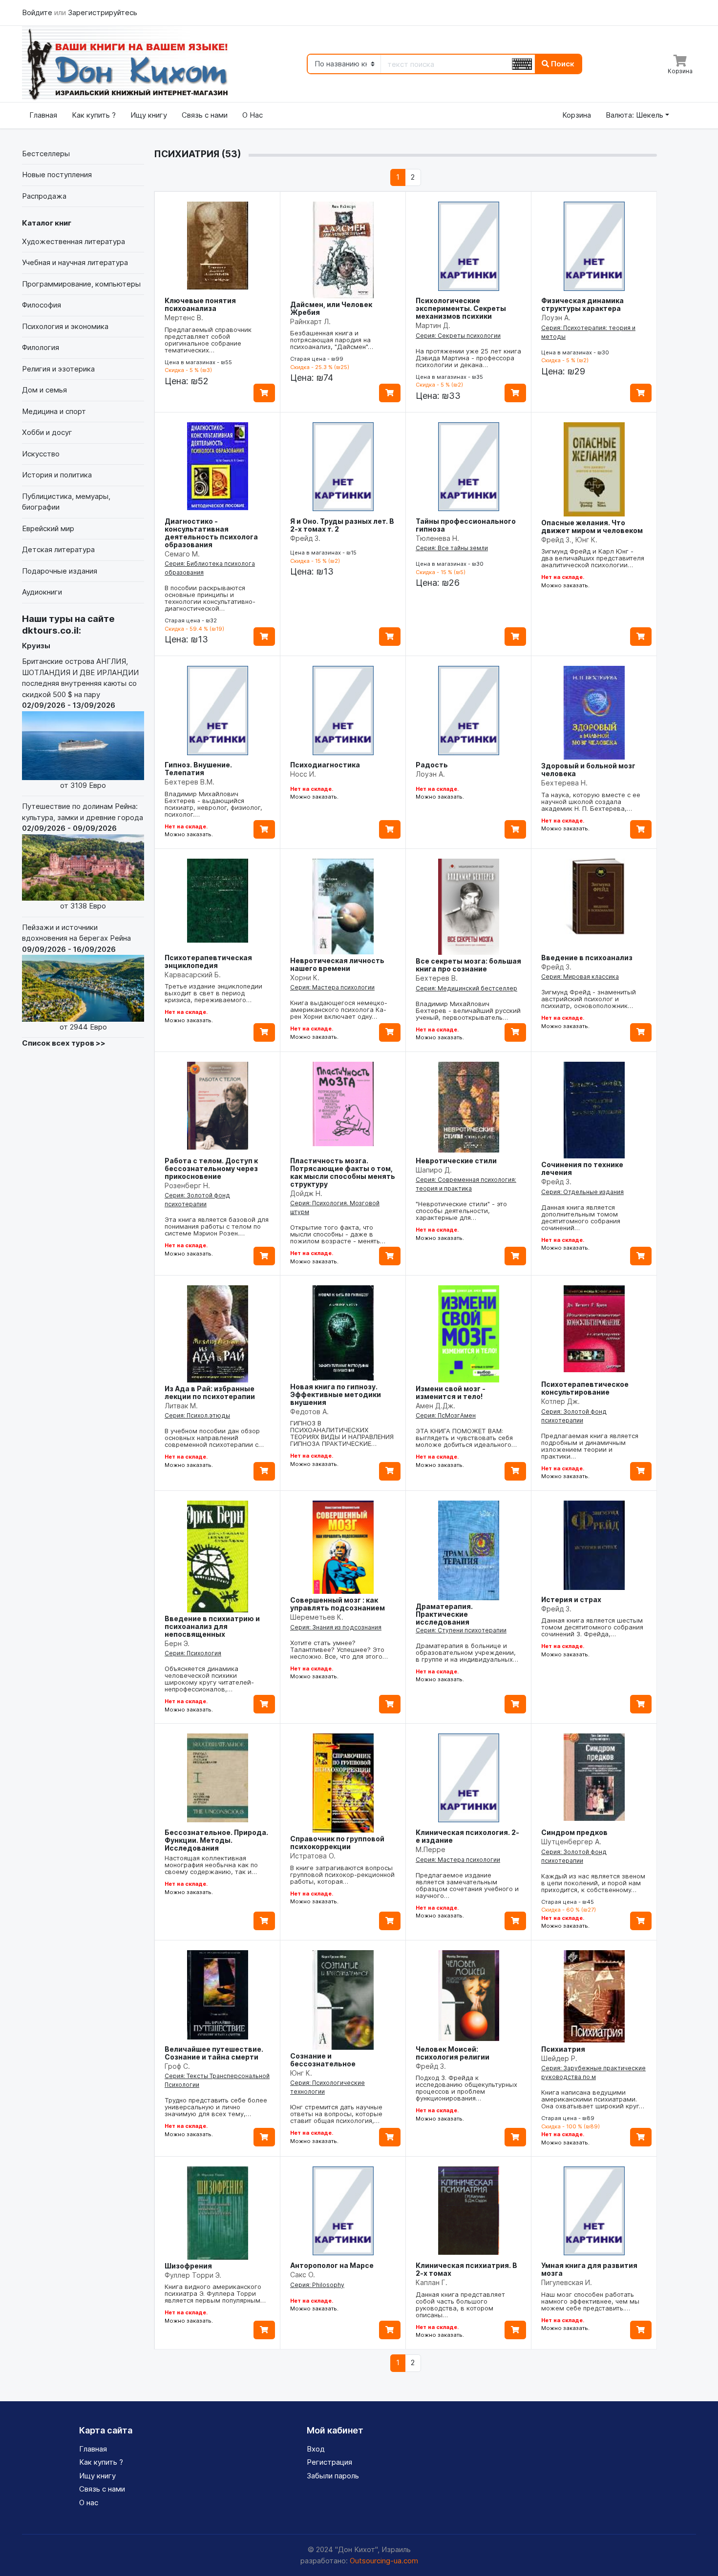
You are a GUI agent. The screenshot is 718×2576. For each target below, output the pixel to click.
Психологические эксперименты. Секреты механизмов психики (461, 308)
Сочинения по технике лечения (582, 1168)
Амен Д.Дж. (435, 1406)
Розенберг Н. (187, 1185)
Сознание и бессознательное (323, 2060)
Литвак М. (181, 1406)
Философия (42, 305)
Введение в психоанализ (587, 958)
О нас (89, 2503)
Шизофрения (188, 2266)
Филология (41, 347)
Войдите (38, 12)
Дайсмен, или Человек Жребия (331, 308)
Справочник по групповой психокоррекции (337, 1843)
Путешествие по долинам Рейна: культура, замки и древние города (83, 856)
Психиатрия (563, 2049)
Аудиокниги (42, 592)
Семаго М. (182, 554)
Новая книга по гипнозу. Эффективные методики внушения (336, 1394)
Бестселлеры (46, 154)
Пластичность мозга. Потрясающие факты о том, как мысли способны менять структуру (343, 1172)
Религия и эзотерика (58, 369)
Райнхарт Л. (310, 321)
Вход (316, 2449)
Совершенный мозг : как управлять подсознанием (338, 1604)
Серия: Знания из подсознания (336, 1627)
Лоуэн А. (556, 318)
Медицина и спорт (54, 411)
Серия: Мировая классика (580, 977)
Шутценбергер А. (571, 1842)
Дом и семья (44, 390)
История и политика (57, 475)
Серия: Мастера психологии (332, 987)
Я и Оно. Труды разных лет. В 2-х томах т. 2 (342, 525)
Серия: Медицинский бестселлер (466, 988)
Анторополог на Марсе (332, 2265)
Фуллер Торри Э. (193, 2275)
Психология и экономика (65, 326)
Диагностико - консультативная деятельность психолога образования (211, 533)
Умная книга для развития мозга (589, 2269)
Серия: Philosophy (317, 2285)
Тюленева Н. (437, 538)
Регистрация (329, 2462)
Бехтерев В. (437, 978)
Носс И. (303, 774)
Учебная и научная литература (75, 262)
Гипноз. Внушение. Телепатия (198, 769)
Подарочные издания (60, 571)
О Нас (253, 115)
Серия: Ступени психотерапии (461, 1630)
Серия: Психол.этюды (197, 1415)
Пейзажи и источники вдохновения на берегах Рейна (76, 977)
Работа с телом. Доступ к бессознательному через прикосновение (211, 1168)
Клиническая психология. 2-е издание (467, 1836)
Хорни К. (305, 978)
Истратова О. (313, 1856)
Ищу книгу (149, 115)
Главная (43, 115)
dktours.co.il (50, 630)
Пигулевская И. (567, 2282)
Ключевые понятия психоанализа (200, 304)
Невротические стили (456, 1161)
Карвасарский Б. (193, 975)
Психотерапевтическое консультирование (585, 1388)
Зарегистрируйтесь (103, 12)
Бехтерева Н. (564, 783)
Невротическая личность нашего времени (337, 964)
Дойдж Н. (306, 1193)
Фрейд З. (305, 538)
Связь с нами (205, 115)
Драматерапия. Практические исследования (444, 1614)
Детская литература (58, 549)
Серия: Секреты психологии (458, 336)
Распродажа (44, 196)
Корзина (577, 115)
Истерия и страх (571, 1599)
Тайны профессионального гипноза (466, 525)
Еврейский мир (48, 528)
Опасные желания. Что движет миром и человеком (592, 526)
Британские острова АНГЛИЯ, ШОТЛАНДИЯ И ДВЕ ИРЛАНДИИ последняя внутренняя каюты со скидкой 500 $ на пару (80, 723)
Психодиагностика (325, 765)
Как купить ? (94, 115)
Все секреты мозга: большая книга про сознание (468, 965)
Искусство (41, 454)
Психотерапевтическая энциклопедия (208, 961)
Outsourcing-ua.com (384, 2561)
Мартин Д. (433, 325)
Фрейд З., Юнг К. (569, 540)
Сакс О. (303, 2275)
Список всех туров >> (64, 1043)
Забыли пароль (333, 2476)
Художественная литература (74, 241)
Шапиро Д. (434, 1170)
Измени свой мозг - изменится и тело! (451, 1392)
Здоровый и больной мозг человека (588, 770)
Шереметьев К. (317, 1617)
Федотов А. (309, 1412)
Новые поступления (57, 175)
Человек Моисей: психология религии (453, 2053)
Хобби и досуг (47, 432)
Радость (432, 765)
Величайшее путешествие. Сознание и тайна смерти (214, 2053)
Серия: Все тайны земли (452, 548)
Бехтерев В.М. (190, 782)
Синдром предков (574, 1832)
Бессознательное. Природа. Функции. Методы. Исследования (216, 1840)
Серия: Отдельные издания (582, 1192)
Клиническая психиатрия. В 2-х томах (466, 2269)
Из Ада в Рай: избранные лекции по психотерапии (210, 1392)
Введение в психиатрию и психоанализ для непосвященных (212, 1626)
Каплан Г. (432, 2282)
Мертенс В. (184, 318)
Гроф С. (177, 2066)
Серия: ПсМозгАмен (446, 1415)
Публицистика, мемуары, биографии (66, 502)
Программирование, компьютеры (81, 284)
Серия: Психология (193, 1653)
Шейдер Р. (559, 2058)
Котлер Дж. (560, 1401)
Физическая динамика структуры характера (582, 304)
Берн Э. (177, 1643)
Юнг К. (301, 2073)
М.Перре (431, 1849)
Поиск (562, 64)
